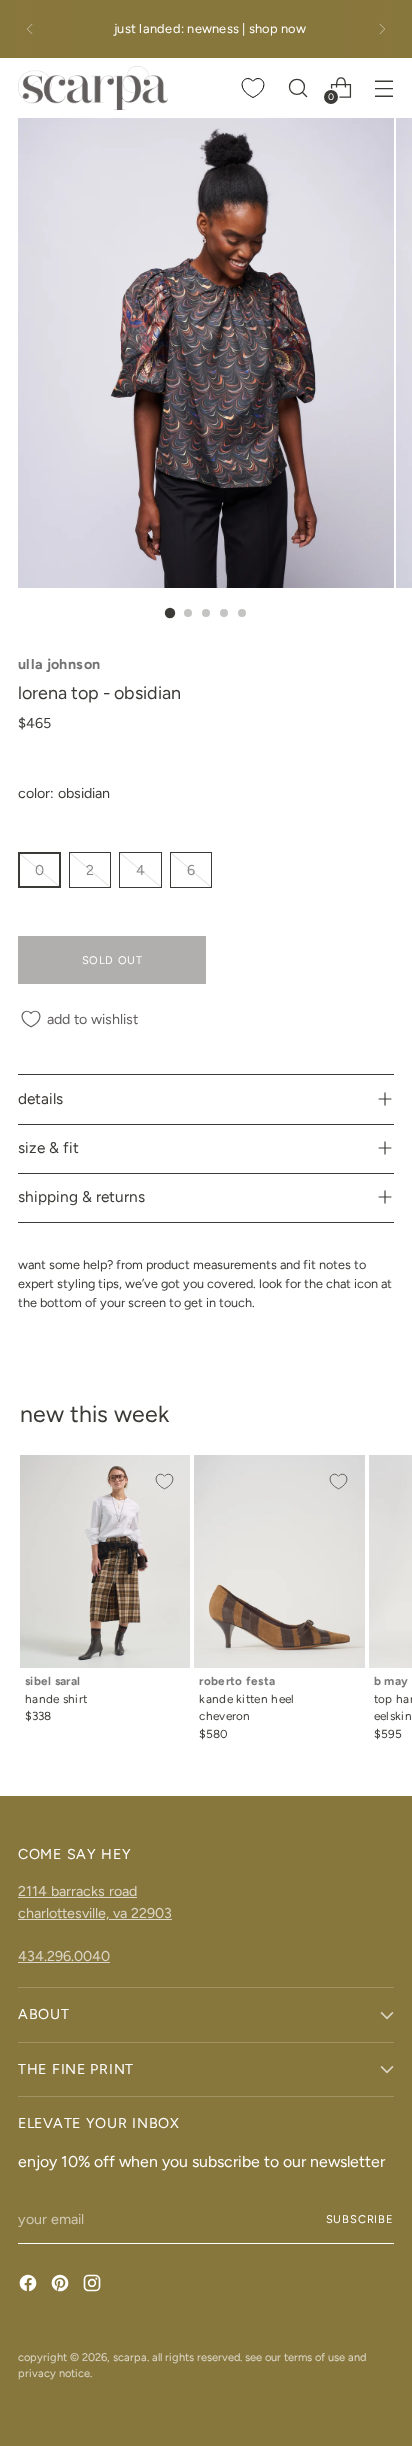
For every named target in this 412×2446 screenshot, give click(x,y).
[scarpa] (93, 88)
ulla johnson (59, 664)
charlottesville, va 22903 (95, 1913)
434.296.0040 (64, 1956)
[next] (382, 29)
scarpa (130, 2357)
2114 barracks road (77, 1891)
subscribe (360, 2219)
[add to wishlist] (164, 1481)
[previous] (30, 29)
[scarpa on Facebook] (30, 2286)
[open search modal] (297, 87)
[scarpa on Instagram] (94, 2286)
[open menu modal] (383, 87)
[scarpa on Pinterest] (62, 2286)
